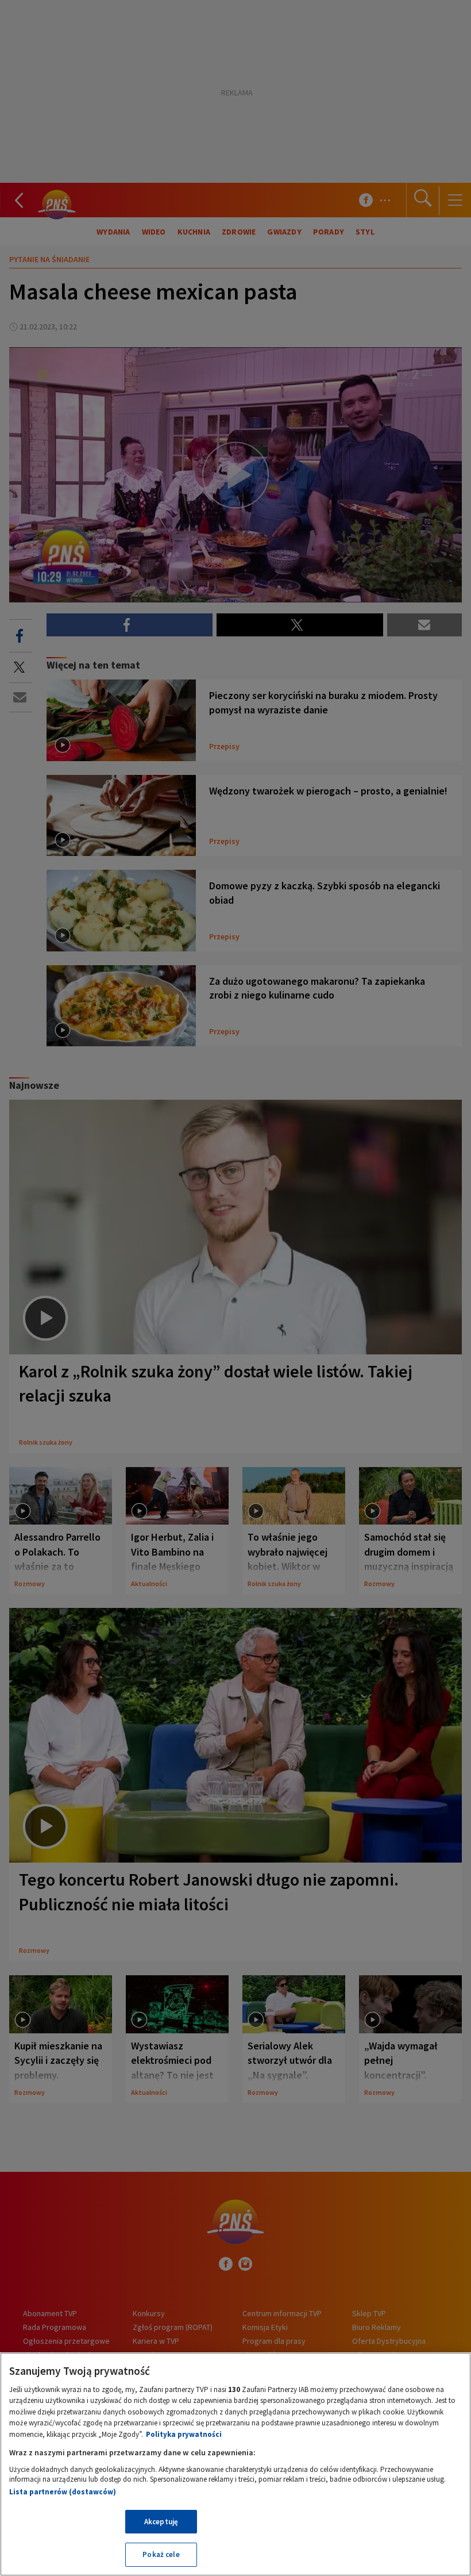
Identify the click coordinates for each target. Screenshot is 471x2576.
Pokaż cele (161, 2554)
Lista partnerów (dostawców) (63, 2492)
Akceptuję (161, 2522)
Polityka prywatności (184, 2434)
